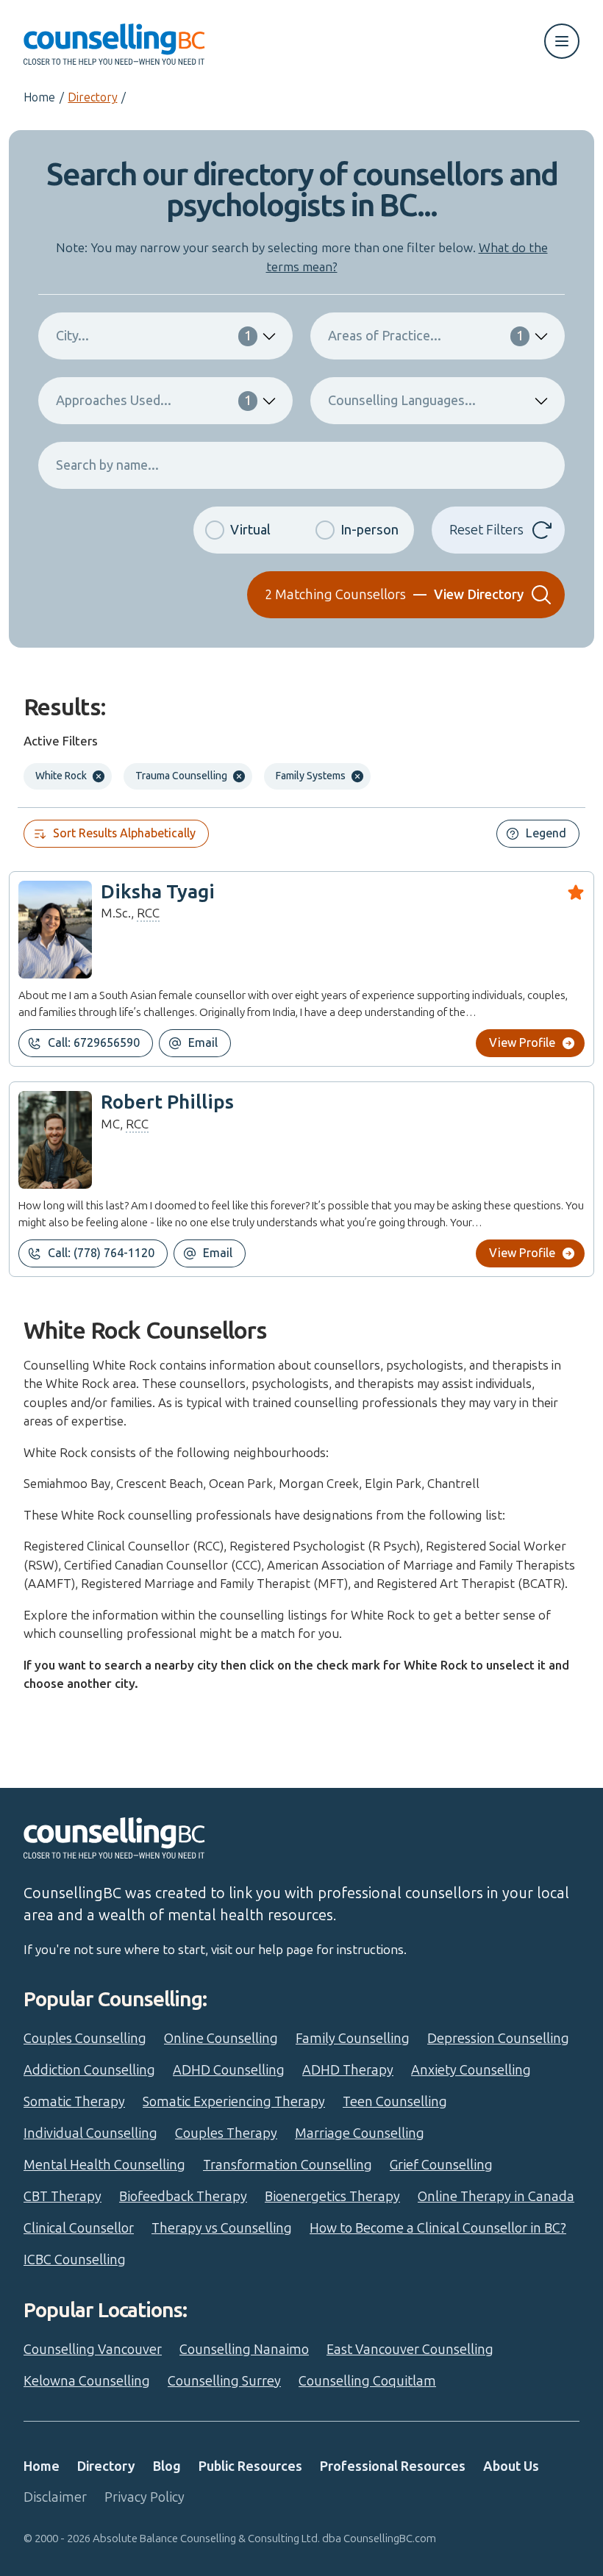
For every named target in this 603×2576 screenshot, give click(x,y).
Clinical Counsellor (79, 2228)
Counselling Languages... (402, 401)
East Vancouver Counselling (410, 2350)
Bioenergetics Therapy (332, 2197)
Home (39, 97)
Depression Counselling (498, 2039)
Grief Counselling (441, 2165)
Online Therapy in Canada (496, 2197)
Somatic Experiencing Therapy (234, 2102)
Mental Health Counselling (104, 2165)
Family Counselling (353, 2039)
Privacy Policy (144, 2497)
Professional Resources (393, 2466)
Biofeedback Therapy (183, 2197)
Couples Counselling (85, 2039)
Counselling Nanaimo (244, 2350)
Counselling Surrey (224, 2381)
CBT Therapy (63, 2197)
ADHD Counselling (229, 2070)
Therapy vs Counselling (222, 2228)
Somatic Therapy (74, 2102)
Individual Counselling (90, 2133)
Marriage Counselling (360, 2133)
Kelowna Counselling (87, 2381)
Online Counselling (221, 2039)
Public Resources (250, 2466)
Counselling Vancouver (93, 2350)
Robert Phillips (167, 1102)
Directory (92, 97)
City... (154, 336)
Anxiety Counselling (471, 2070)
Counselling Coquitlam (367, 2381)
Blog (167, 2466)
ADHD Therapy (348, 2070)
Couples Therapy (226, 2133)
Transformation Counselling (288, 2165)
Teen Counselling (395, 2102)
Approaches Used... (154, 401)
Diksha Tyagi (158, 892)
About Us (511, 2466)
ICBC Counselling (75, 2260)
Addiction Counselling (89, 2070)
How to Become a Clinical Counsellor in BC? (438, 2228)
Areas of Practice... (426, 336)
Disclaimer (55, 2497)
